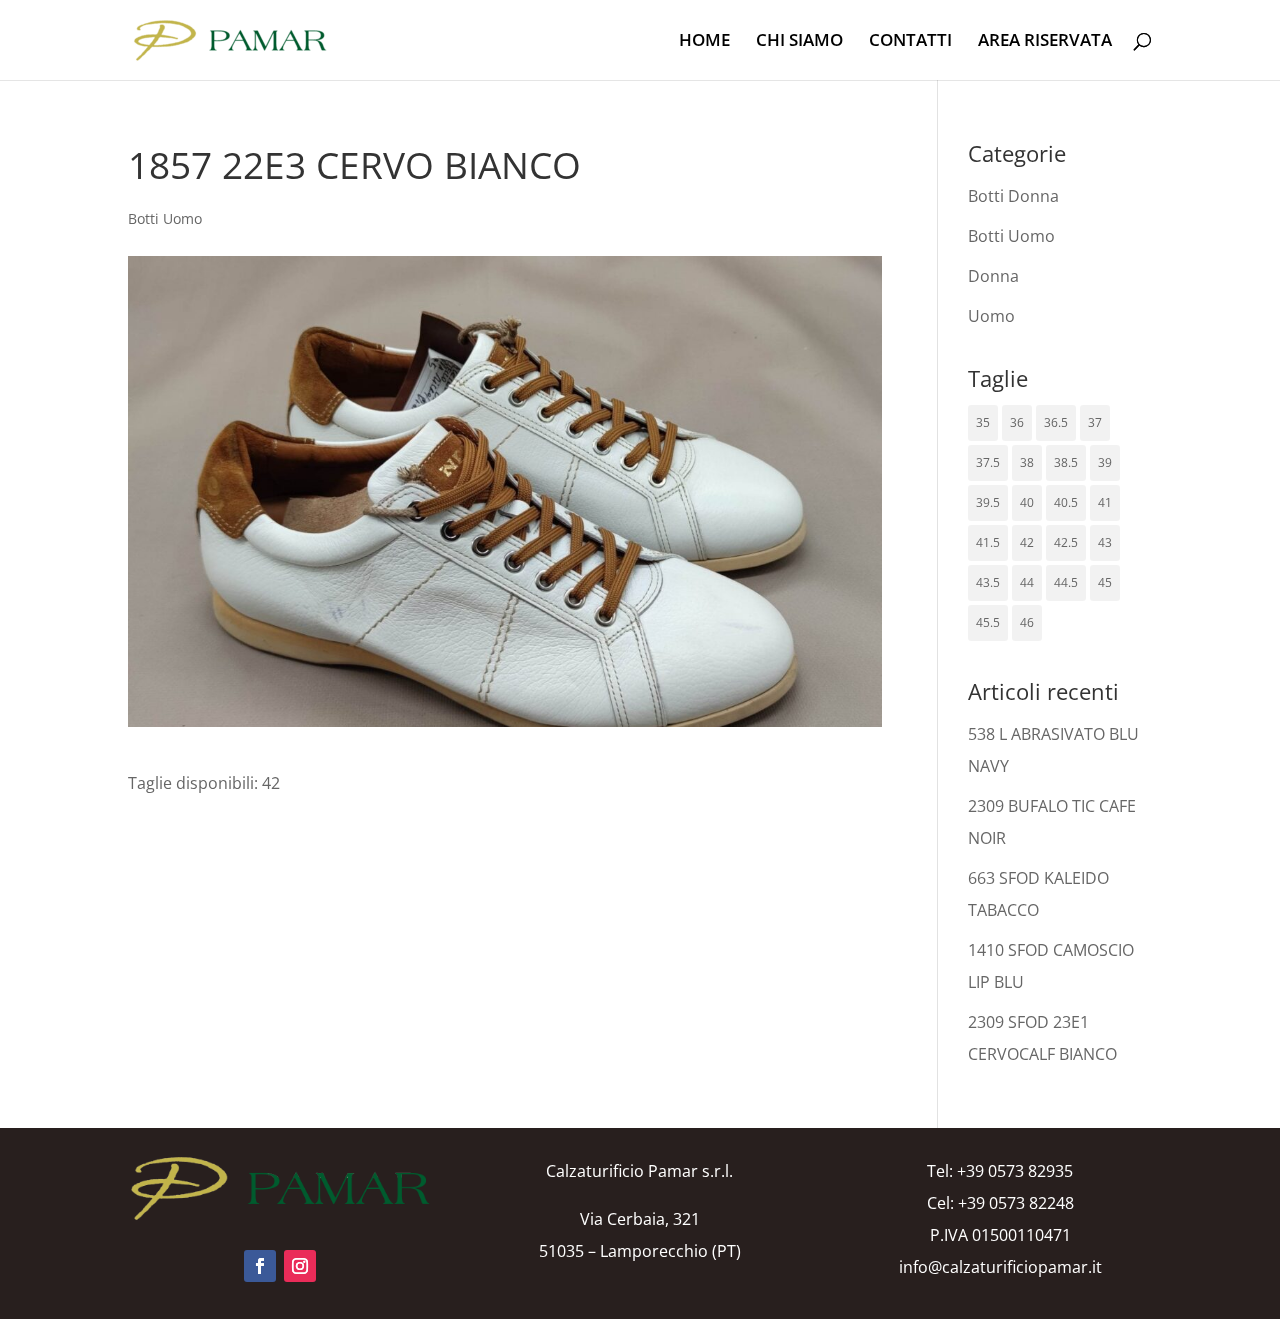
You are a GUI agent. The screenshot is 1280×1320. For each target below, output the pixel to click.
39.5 (988, 502)
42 (1027, 542)
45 (1105, 582)
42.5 (1066, 542)
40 (1027, 502)
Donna (993, 276)
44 (1027, 582)
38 (1027, 462)
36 (1017, 422)
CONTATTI (910, 42)
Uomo (991, 316)
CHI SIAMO (799, 42)
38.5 (1066, 462)
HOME (704, 42)
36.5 (1056, 422)
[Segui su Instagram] (300, 1266)
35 (983, 422)
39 (1105, 462)
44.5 (1066, 582)
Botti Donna (1013, 196)
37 (1095, 422)
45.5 (988, 622)
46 (1027, 622)
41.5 (988, 542)
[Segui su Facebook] (260, 1266)
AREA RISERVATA (1045, 42)
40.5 (1066, 502)
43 (1105, 542)
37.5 (988, 462)
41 (1105, 502)
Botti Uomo (165, 218)
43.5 (988, 582)
